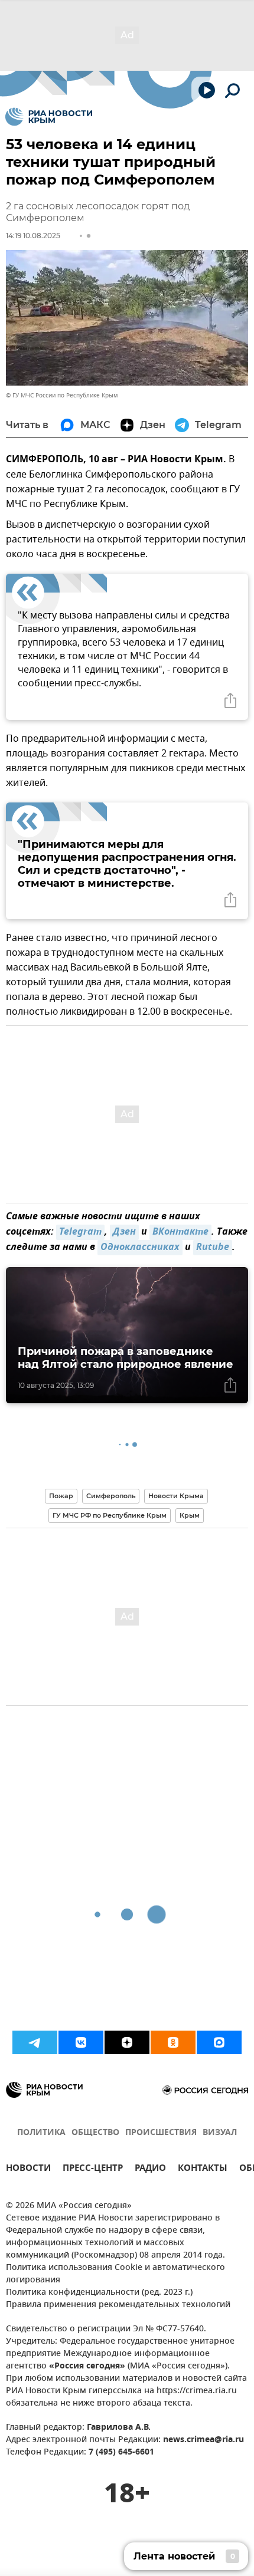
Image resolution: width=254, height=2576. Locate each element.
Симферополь (111, 1496)
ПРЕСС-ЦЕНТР (93, 2169)
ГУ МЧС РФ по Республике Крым (110, 1515)
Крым (190, 1515)
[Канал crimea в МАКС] (219, 2042)
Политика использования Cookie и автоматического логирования (115, 2274)
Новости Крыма (176, 1496)
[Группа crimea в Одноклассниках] (173, 2042)
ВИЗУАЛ (220, 2133)
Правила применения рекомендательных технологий (118, 2305)
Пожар (61, 1496)
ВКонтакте (180, 1232)
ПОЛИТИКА (41, 2133)
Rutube (213, 1248)
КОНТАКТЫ (203, 2169)
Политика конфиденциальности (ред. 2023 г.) (99, 2293)
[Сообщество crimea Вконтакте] (81, 2042)
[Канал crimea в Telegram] (35, 2042)
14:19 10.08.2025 (33, 236)
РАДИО (150, 2169)
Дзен (124, 1232)
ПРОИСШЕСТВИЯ (161, 2133)
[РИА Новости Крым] (49, 117)
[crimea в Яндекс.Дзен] (127, 2042)
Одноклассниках (140, 1248)
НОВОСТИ (28, 2169)
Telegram (80, 1232)
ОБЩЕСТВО (95, 2133)
